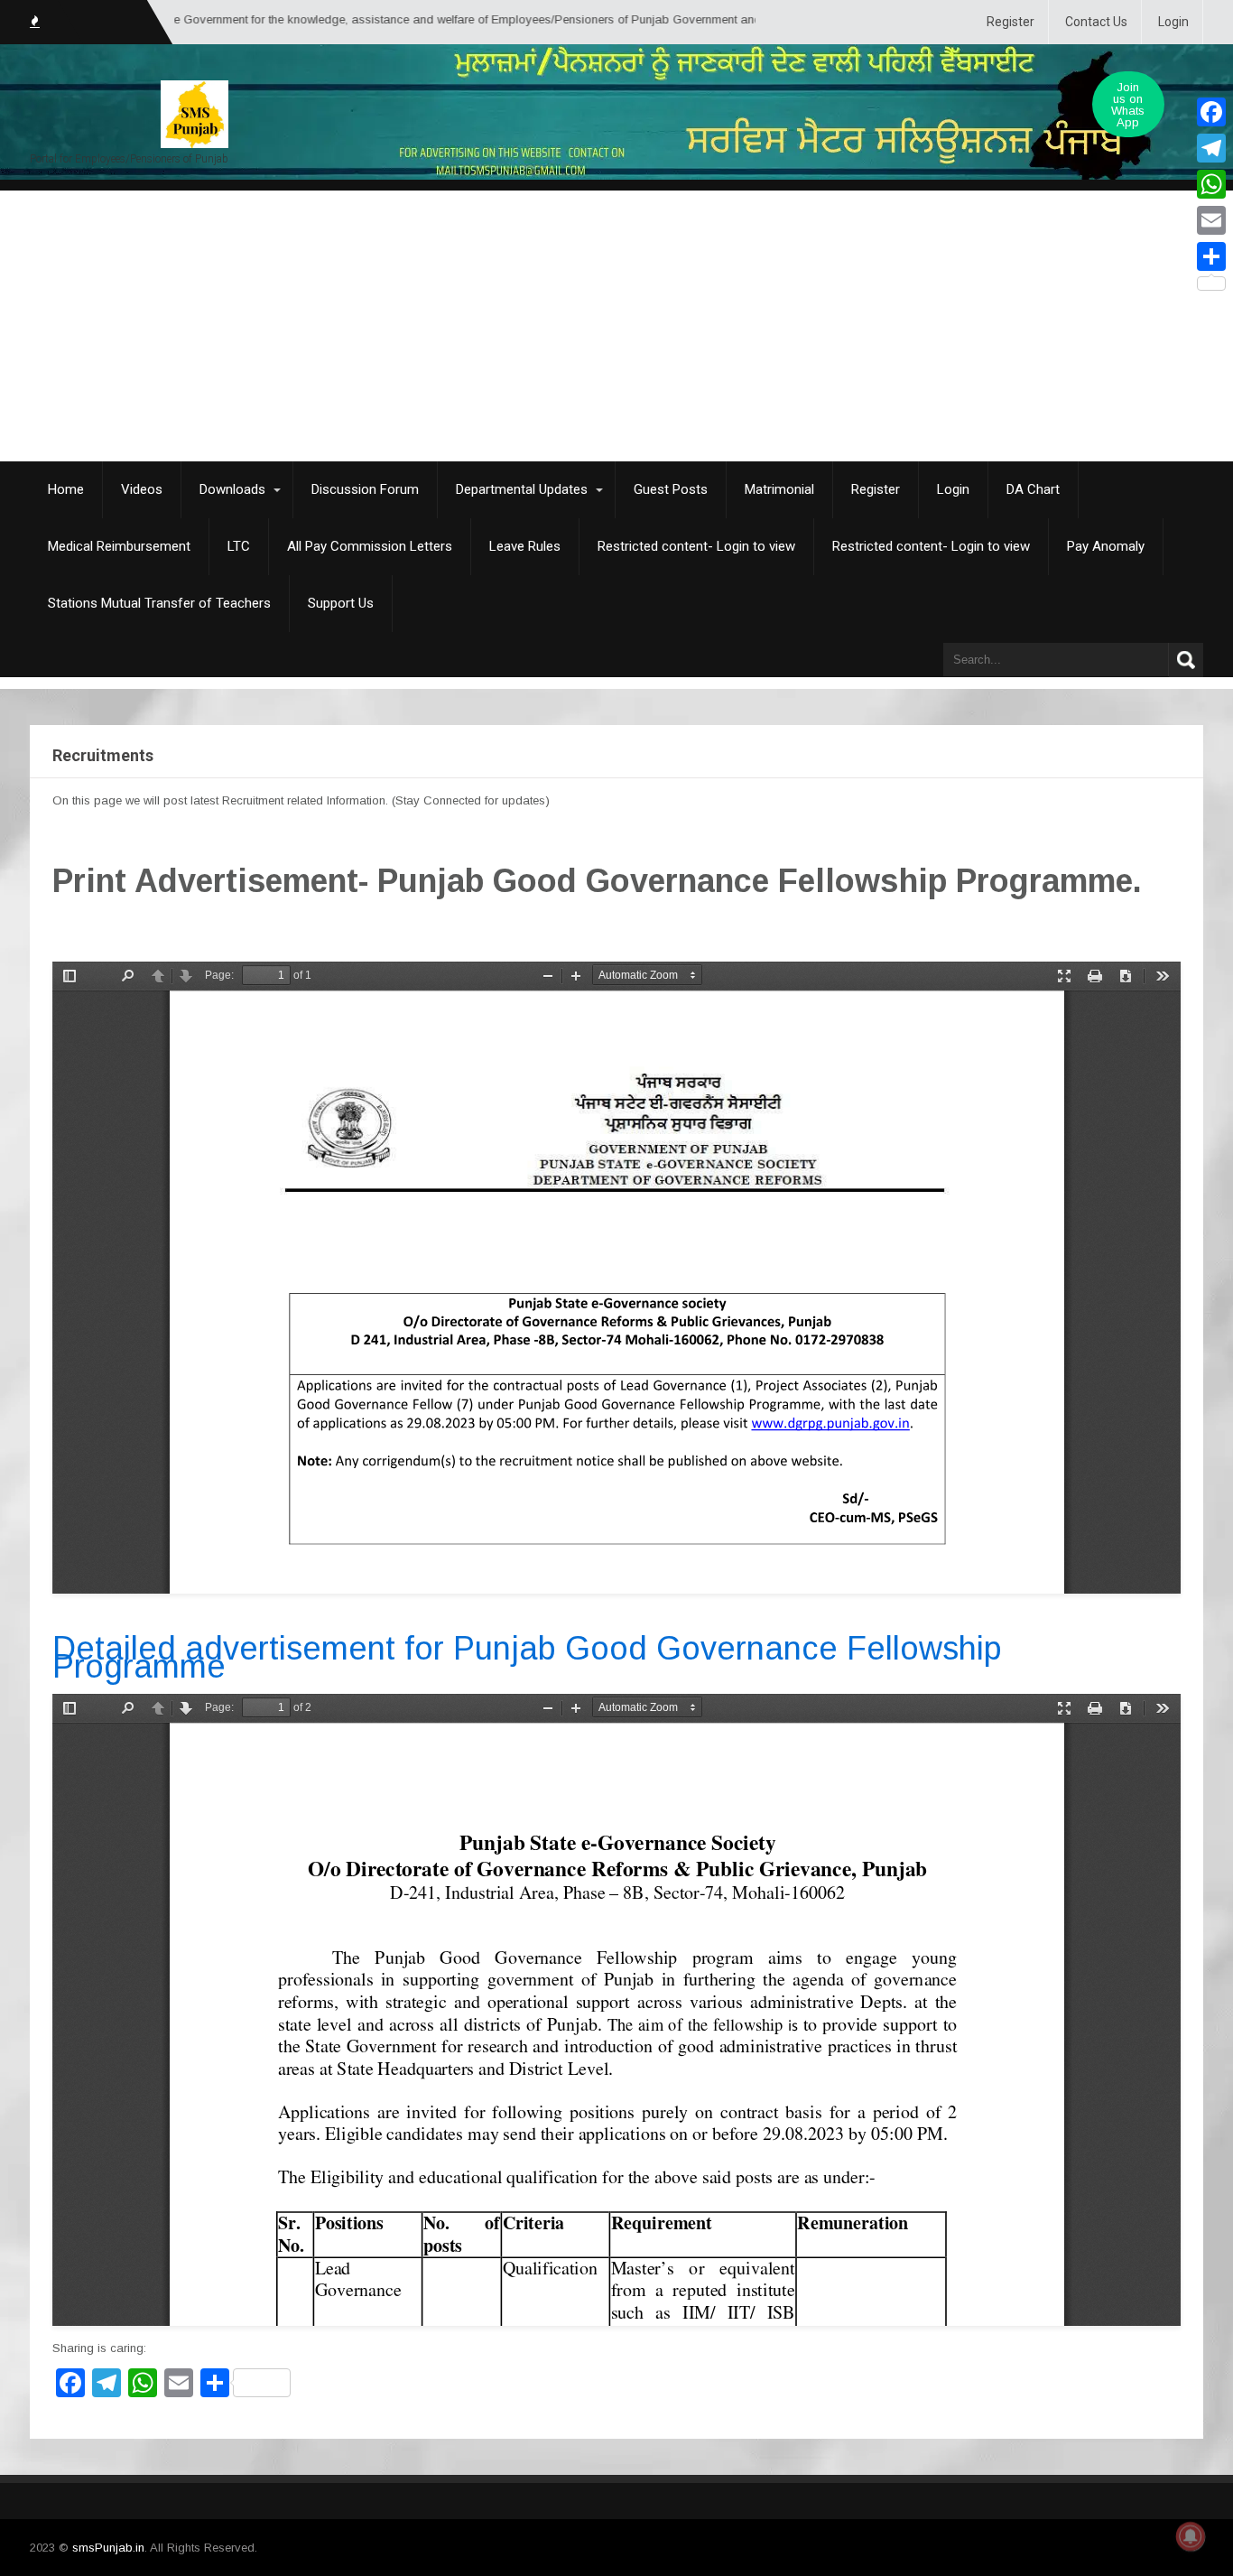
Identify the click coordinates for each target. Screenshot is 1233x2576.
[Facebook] (1211, 112)
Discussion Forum (365, 489)
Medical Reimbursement (119, 546)
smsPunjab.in (108, 2548)
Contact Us (1096, 22)
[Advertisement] (616, 326)
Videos (142, 489)
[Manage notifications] (1191, 2536)
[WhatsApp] (1211, 184)
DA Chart (1033, 489)
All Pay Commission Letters (370, 546)
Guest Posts (671, 489)
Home (66, 489)
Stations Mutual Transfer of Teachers (159, 603)
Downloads (232, 489)
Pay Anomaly (1106, 546)
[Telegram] (1211, 148)
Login (1173, 22)
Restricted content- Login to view (696, 546)
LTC (239, 546)
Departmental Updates (522, 489)
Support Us (341, 603)
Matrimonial (779, 489)
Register (1011, 22)
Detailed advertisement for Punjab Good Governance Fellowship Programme (527, 1657)
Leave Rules (525, 546)
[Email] (1211, 220)
